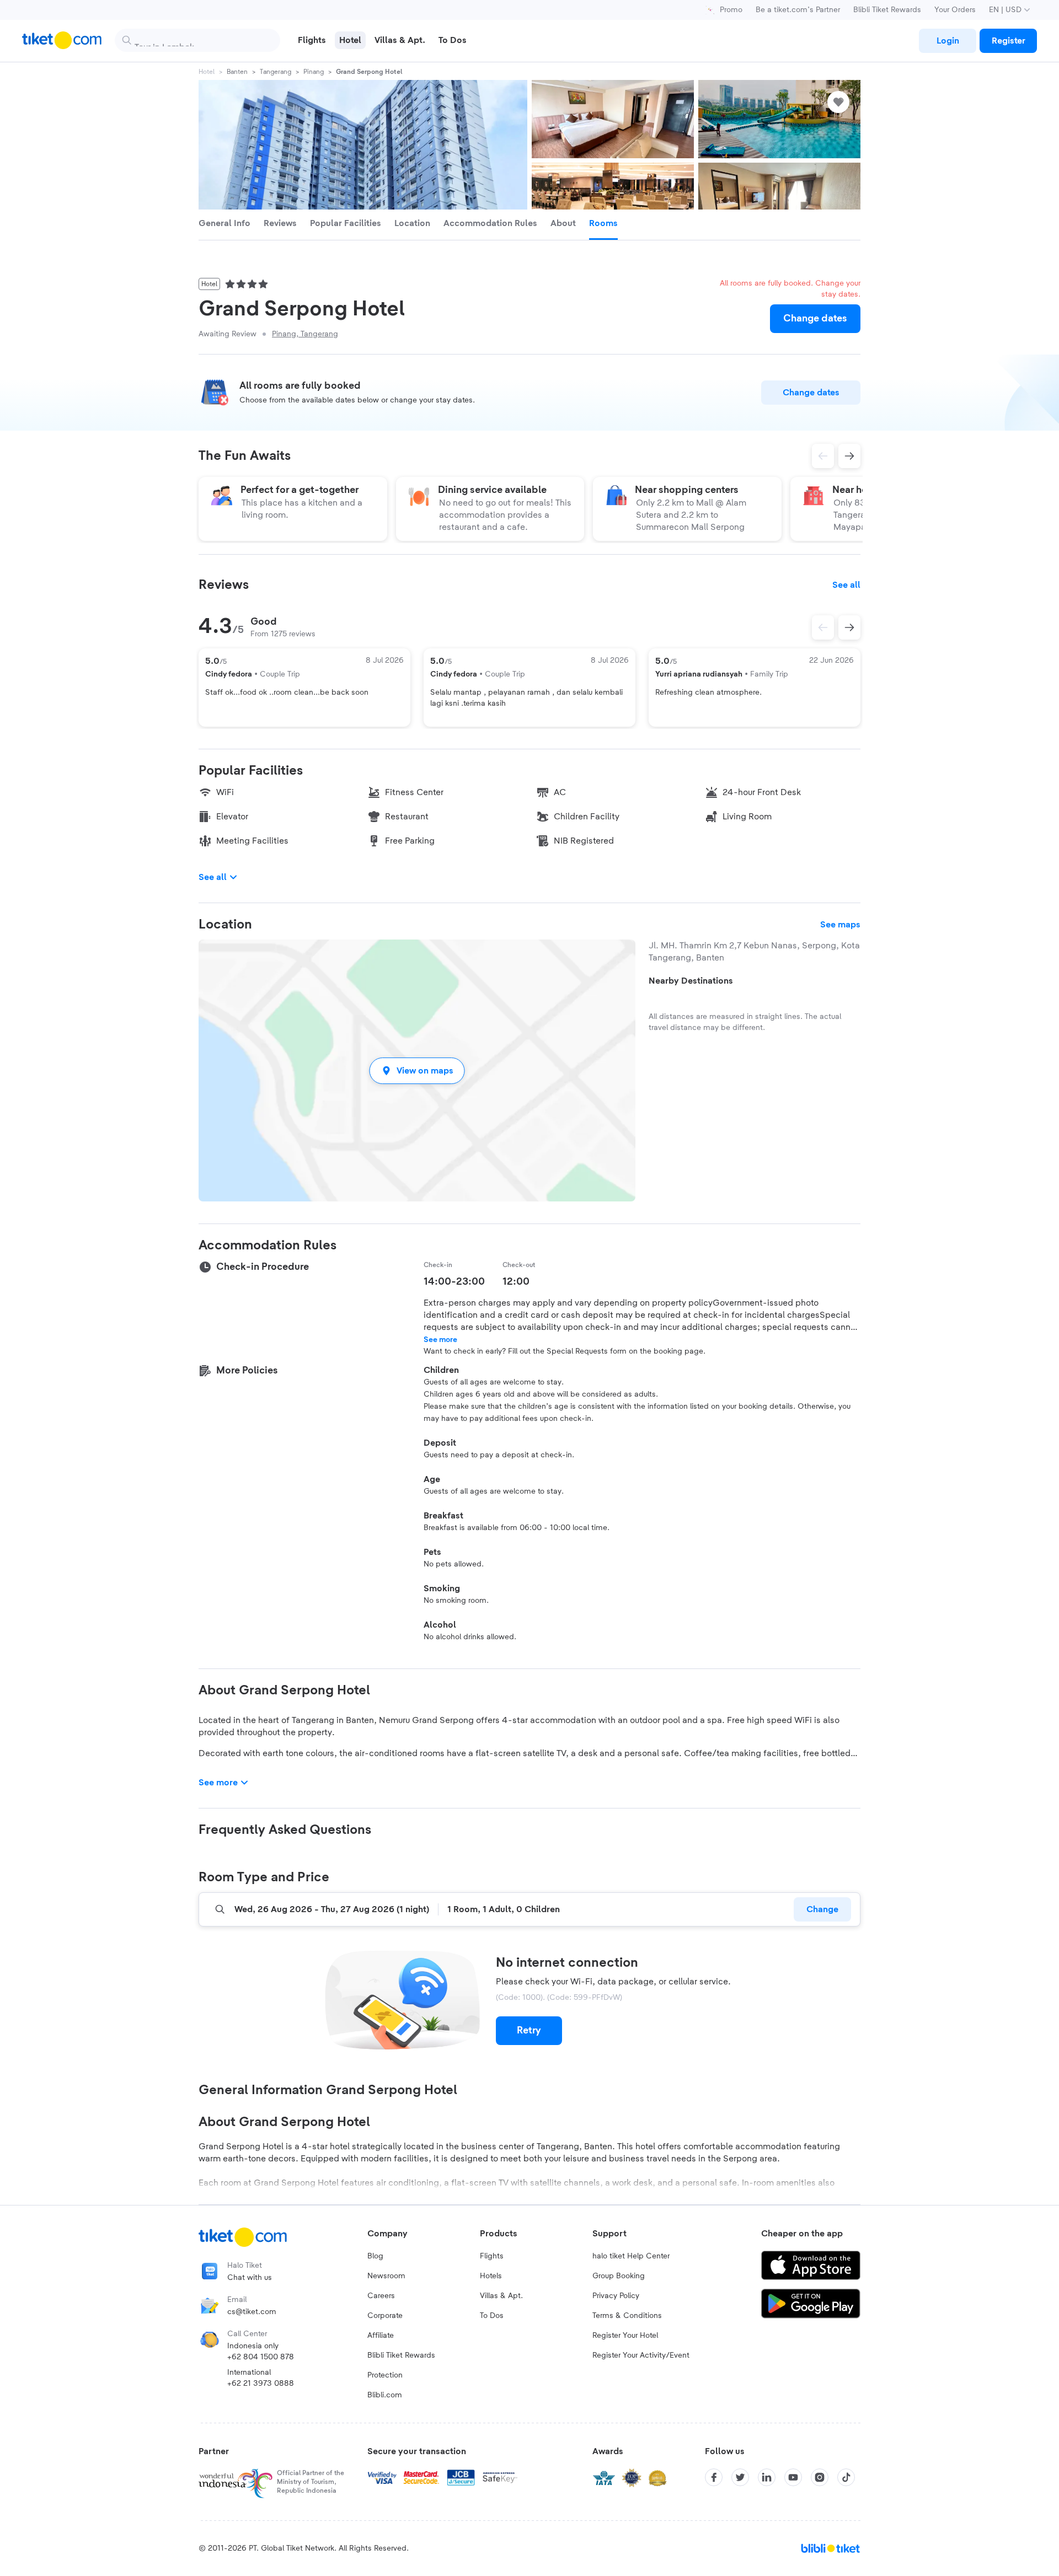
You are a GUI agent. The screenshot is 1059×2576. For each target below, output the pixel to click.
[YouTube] (793, 2477)
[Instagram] (820, 2477)
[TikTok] (846, 2477)
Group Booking (619, 2276)
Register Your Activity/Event (641, 2355)
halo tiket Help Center (631, 2256)
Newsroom (386, 2276)
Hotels (491, 2276)
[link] (948, 41)
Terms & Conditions (627, 2316)
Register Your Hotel (625, 2336)
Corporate (385, 2316)
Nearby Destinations (691, 981)
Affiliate (381, 2336)
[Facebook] (714, 2477)
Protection (385, 2375)
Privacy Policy (616, 2296)
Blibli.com (385, 2395)
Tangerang (276, 72)
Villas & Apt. (501, 2296)
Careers (381, 2296)
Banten (237, 72)
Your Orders (955, 10)
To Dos (492, 2316)
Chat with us (250, 2278)
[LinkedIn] (767, 2477)
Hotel (207, 72)
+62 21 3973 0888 (261, 2384)
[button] (417, 1070)
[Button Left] (823, 627)
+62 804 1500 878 (261, 2357)
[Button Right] (849, 627)
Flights (492, 2256)
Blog (375, 2256)
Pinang (314, 72)
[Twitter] (740, 2477)
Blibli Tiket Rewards (887, 10)
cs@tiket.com (252, 2312)
